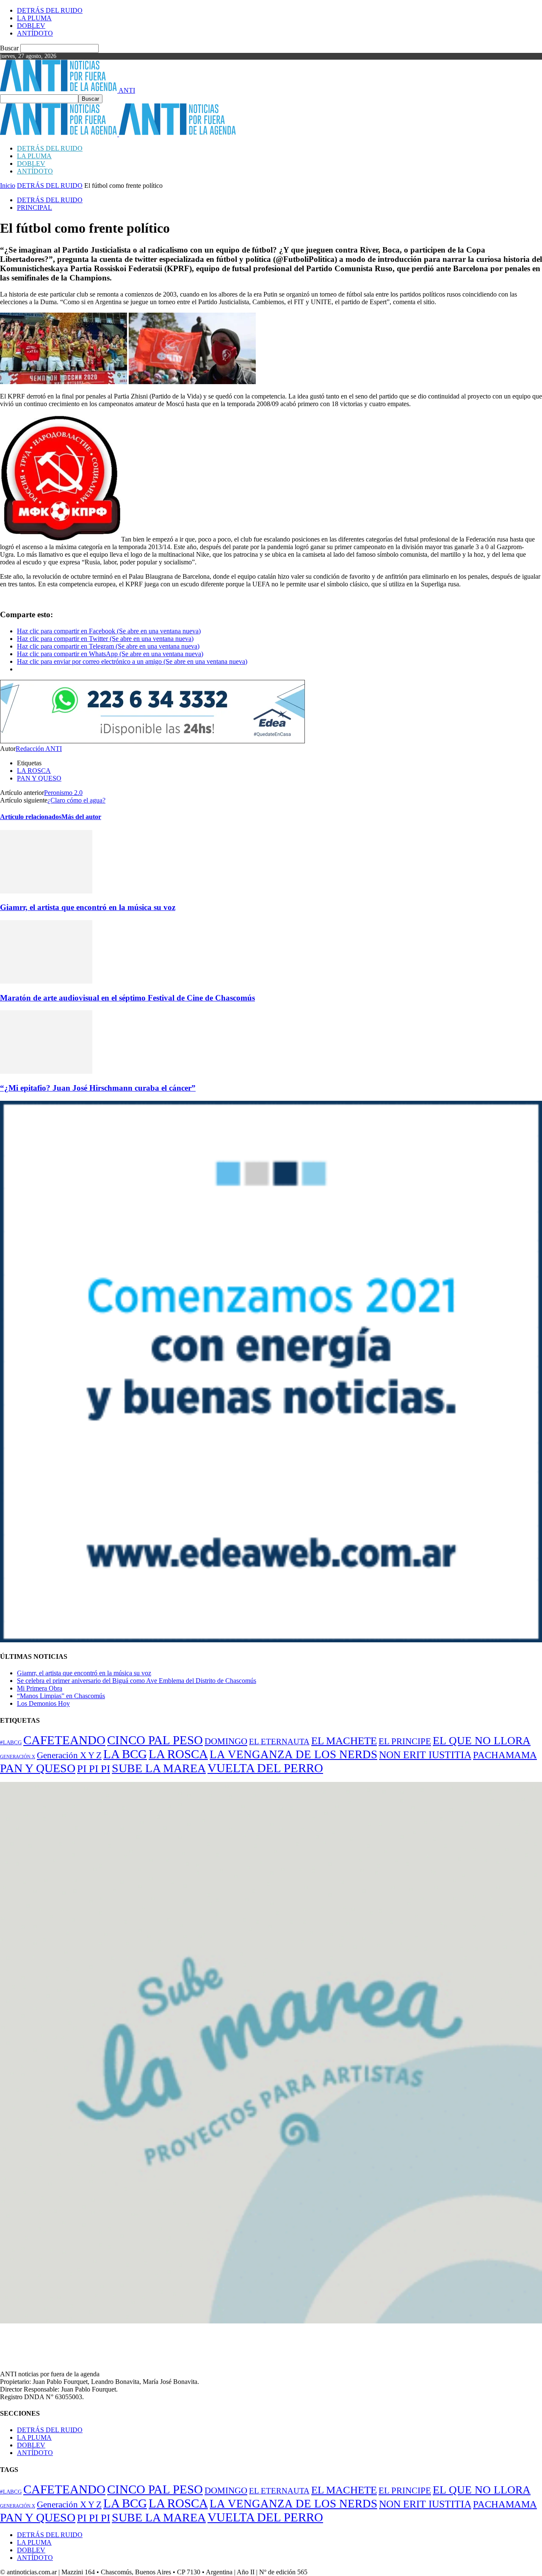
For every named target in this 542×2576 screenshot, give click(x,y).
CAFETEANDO (64, 1740)
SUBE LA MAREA (159, 1768)
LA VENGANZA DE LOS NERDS (293, 1754)
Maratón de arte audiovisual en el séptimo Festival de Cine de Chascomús (127, 998)
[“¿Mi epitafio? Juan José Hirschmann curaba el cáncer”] (46, 1071)
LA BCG (125, 1754)
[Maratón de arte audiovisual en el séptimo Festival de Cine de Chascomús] (46, 981)
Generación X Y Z (69, 1755)
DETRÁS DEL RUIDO (50, 10)
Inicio (8, 186)
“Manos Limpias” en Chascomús (61, 1696)
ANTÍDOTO (35, 33)
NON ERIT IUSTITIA (425, 1755)
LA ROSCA (34, 771)
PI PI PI (94, 1769)
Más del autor (81, 817)
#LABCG (11, 1743)
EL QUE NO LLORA (482, 1741)
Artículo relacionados (31, 817)
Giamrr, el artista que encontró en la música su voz (88, 907)
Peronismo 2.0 (63, 793)
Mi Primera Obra (40, 1688)
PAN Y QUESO (39, 778)
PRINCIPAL (35, 208)
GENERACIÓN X (18, 1757)
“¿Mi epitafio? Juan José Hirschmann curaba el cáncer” (98, 1088)
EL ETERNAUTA (279, 1742)
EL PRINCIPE (405, 1741)
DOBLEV (31, 26)
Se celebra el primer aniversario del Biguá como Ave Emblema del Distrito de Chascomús (137, 1681)
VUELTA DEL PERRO (265, 1768)
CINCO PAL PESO (155, 1740)
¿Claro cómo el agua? (76, 800)
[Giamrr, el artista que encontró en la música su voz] (46, 891)
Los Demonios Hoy (43, 1703)
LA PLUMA (34, 18)
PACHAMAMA (505, 1755)
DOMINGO (226, 1741)
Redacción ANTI (39, 749)
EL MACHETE (344, 1741)
